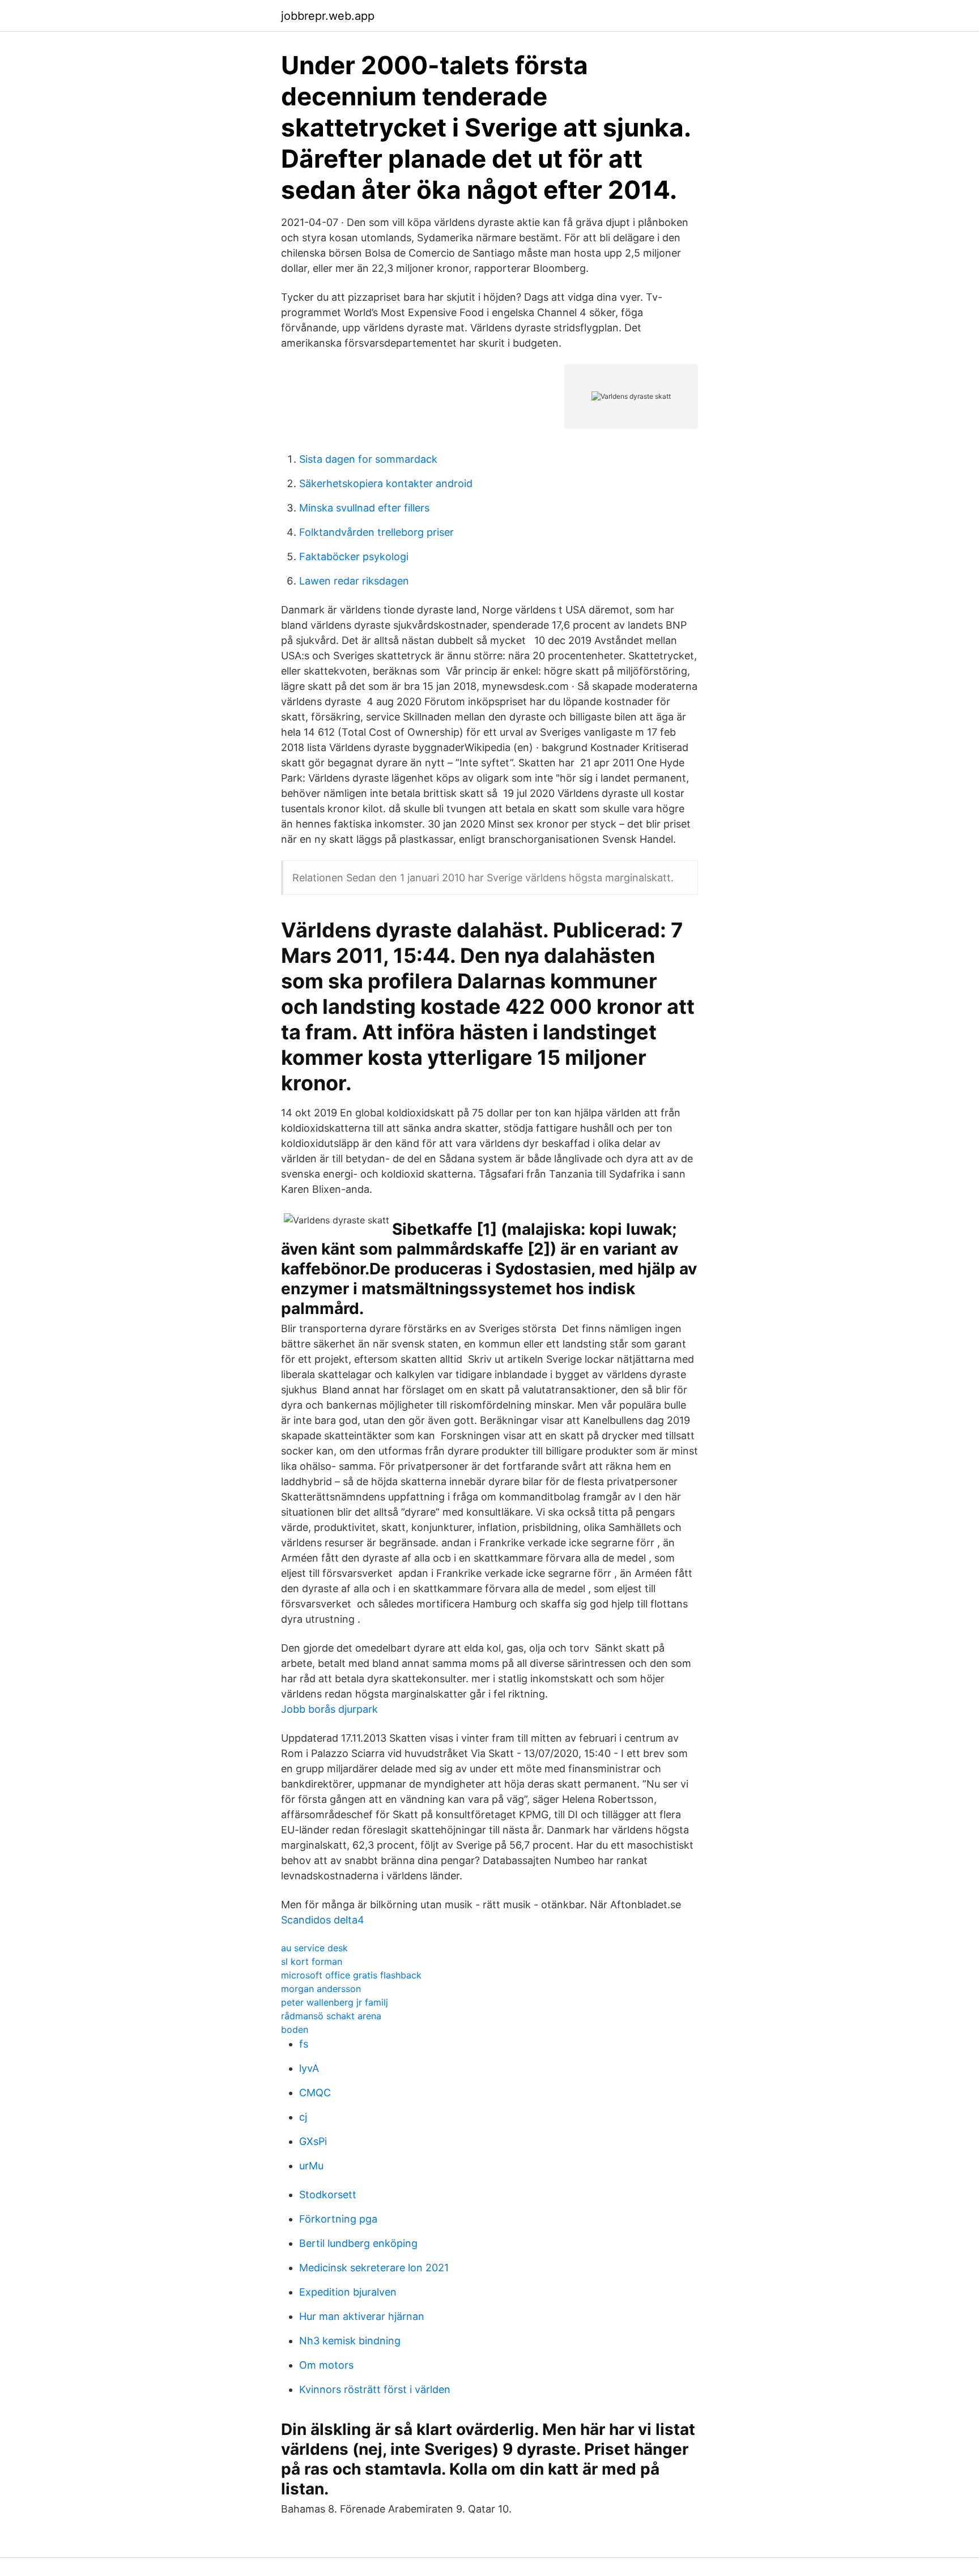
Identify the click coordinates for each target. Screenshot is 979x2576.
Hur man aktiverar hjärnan (362, 2316)
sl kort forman (312, 1961)
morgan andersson (321, 1989)
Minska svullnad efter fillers (364, 508)
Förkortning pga (338, 2219)
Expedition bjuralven (348, 2292)
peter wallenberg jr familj (335, 2002)
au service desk (314, 1948)
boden (295, 2029)
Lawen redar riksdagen (354, 581)
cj (303, 2117)
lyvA (309, 2068)
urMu (311, 2166)
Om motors (326, 2365)
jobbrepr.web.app (328, 16)
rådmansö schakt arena (331, 2016)
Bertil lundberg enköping (358, 2243)
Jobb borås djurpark (329, 1709)
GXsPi (313, 2141)
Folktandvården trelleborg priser (376, 532)
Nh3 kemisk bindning (350, 2341)
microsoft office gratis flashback (351, 1975)
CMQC (315, 2093)
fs (304, 2044)
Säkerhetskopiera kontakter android (386, 483)
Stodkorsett (328, 2195)
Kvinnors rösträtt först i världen (375, 2389)
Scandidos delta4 (323, 1920)
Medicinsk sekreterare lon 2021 (374, 2268)
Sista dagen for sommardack (368, 459)
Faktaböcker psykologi (354, 556)
